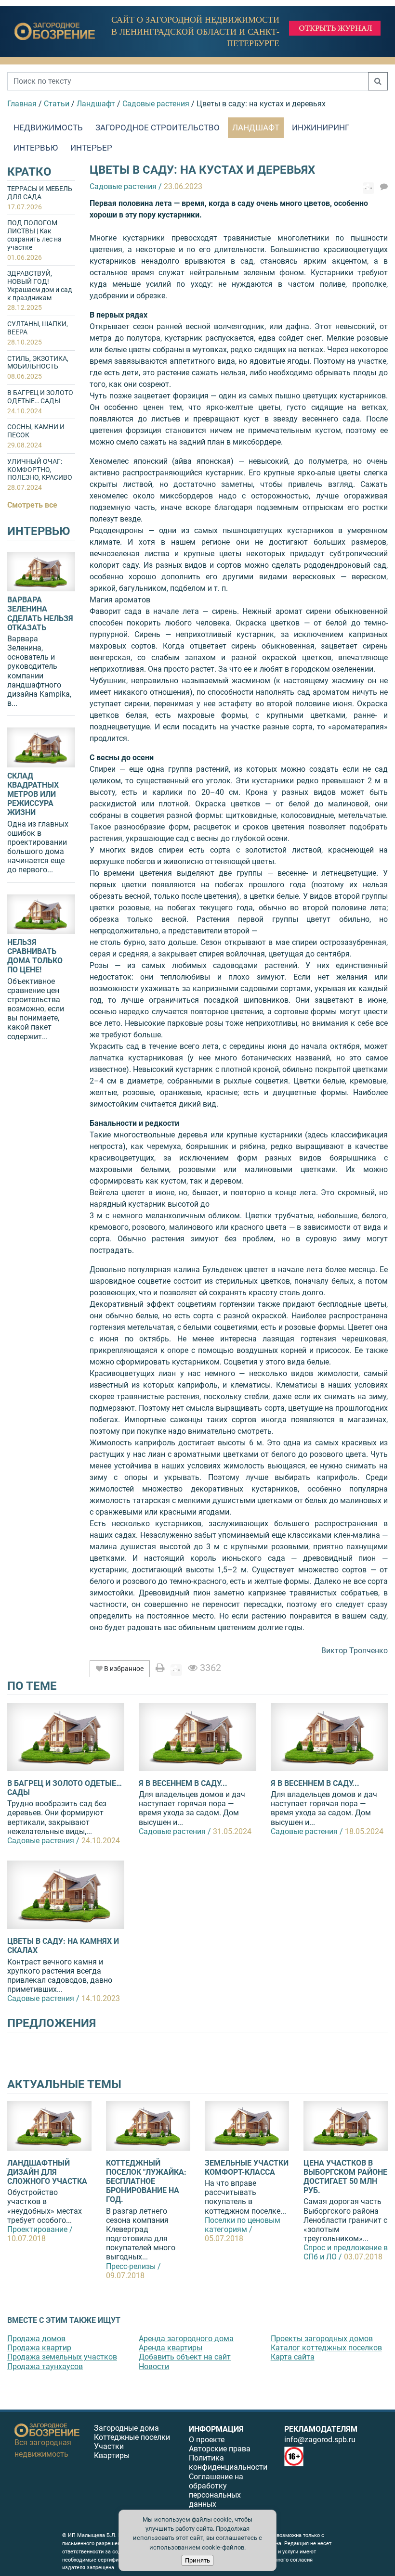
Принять (197, 2560)
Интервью (36, 148)
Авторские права (220, 2449)
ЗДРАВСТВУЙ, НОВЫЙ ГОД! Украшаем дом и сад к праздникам (39, 290)
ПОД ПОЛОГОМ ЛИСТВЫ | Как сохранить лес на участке (34, 240)
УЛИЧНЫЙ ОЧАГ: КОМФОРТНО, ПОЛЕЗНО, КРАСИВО (40, 474)
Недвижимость (48, 128)
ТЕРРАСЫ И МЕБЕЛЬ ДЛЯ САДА (40, 198)
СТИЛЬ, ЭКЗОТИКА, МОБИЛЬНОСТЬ (38, 368)
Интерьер (91, 148)
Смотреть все (32, 505)
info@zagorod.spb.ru (320, 2440)
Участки (109, 2446)
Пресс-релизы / (133, 2266)
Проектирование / (40, 2229)
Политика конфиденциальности (228, 2462)
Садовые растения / (43, 1841)
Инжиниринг (321, 128)
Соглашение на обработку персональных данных (216, 2491)
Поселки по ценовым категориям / (243, 2225)
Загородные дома (126, 2428)
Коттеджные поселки (132, 2437)
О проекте (207, 2440)
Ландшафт (256, 128)
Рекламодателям (321, 2429)
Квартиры (112, 2455)
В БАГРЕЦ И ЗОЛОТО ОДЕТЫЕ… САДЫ (40, 402)
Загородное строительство (158, 128)
